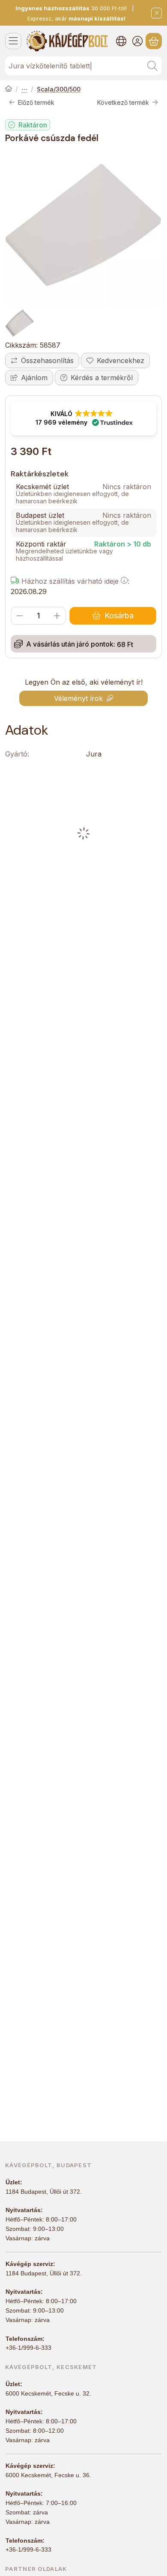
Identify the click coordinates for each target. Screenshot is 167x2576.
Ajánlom (34, 378)
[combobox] (83, 66)
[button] (83, 418)
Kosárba (119, 616)
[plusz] (57, 616)
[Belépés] (137, 41)
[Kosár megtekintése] (154, 41)
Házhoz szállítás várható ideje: (74, 581)
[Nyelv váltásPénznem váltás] (121, 41)
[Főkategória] (9, 89)
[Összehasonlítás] (42, 360)
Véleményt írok (78, 698)
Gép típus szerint (24, 89)
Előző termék (36, 102)
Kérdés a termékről (102, 378)
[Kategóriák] (13, 41)
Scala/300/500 (59, 89)
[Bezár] (157, 13)
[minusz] (20, 616)
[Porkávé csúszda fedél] (83, 227)
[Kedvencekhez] (115, 360)
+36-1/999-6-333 (28, 2348)
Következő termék (123, 102)
